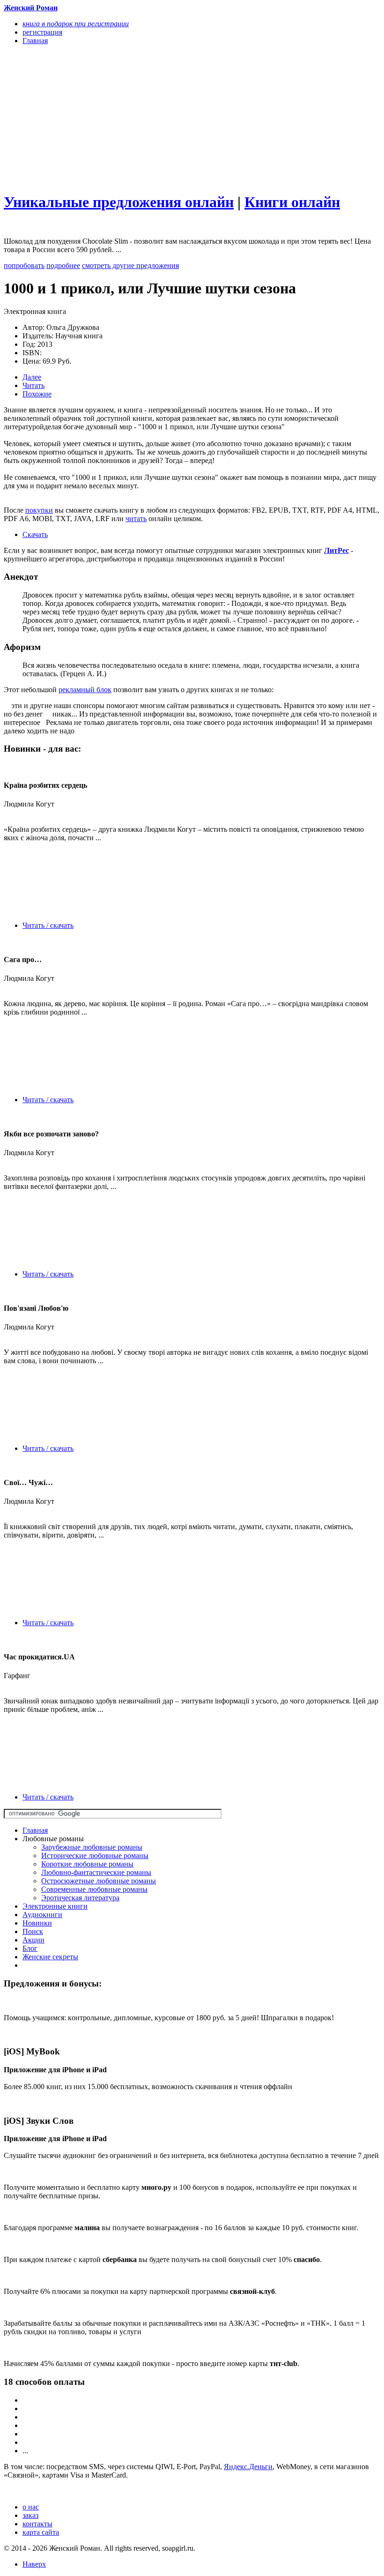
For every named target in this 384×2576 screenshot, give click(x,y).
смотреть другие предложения (130, 265)
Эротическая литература (80, 1898)
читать (136, 519)
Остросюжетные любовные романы (99, 1881)
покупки (39, 510)
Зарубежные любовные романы (92, 1847)
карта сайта (41, 2532)
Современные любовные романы (94, 1889)
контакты (37, 2524)
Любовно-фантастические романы (96, 1872)
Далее (32, 377)
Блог (30, 1948)
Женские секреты (50, 1957)
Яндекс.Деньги (248, 2467)
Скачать (35, 534)
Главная (35, 1830)
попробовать (24, 265)
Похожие (37, 394)
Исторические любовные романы (95, 1855)
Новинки (37, 1923)
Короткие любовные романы (87, 1864)
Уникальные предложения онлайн (119, 202)
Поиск (33, 1931)
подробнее (63, 265)
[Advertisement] (136, 118)
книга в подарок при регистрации (76, 24)
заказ (30, 2515)
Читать (33, 385)
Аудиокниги (42, 1915)
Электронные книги (55, 1906)
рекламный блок (85, 690)
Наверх (34, 2564)
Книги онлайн (292, 202)
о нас (31, 2507)
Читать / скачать (48, 925)
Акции (33, 1940)
